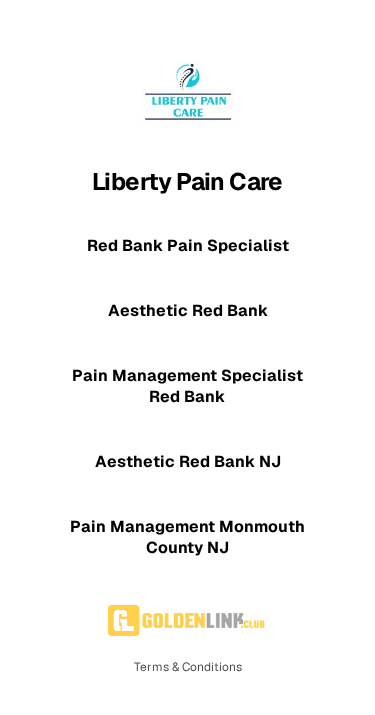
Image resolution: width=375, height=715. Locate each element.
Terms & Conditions (188, 667)
